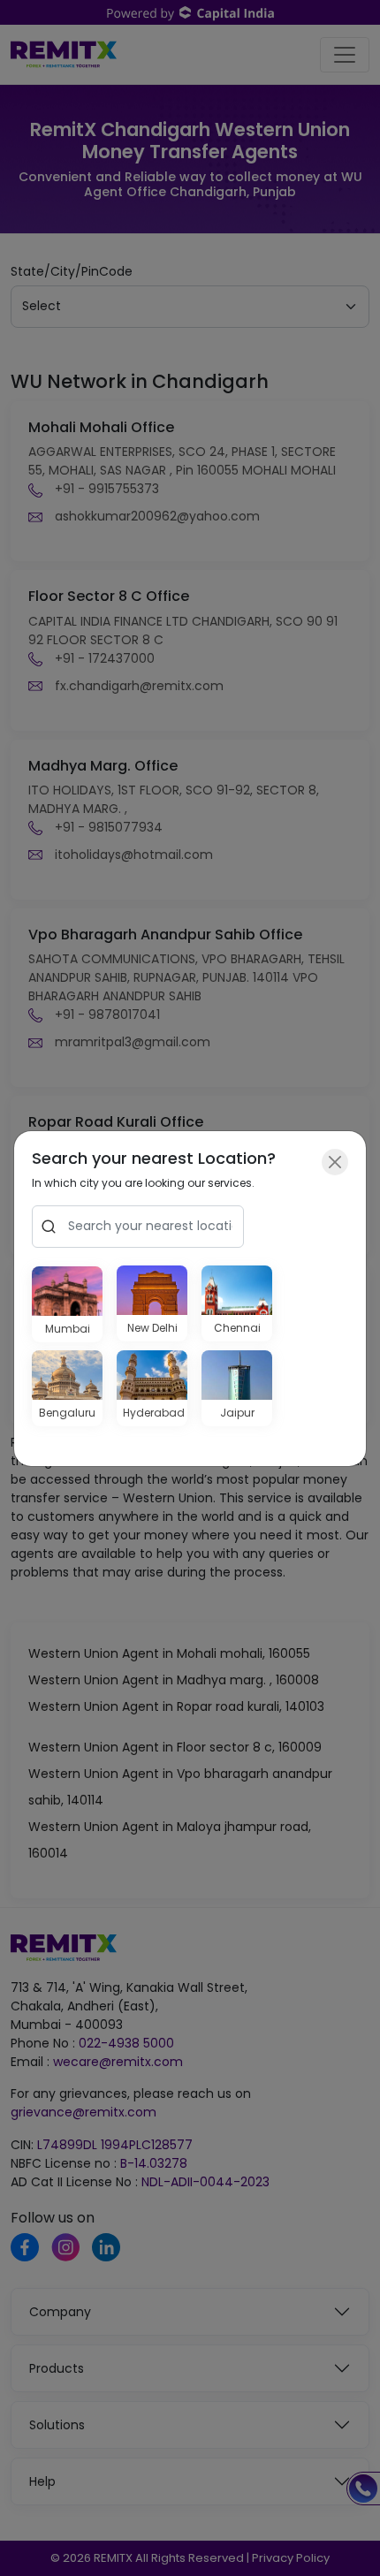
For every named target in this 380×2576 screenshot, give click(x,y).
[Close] (335, 1162)
